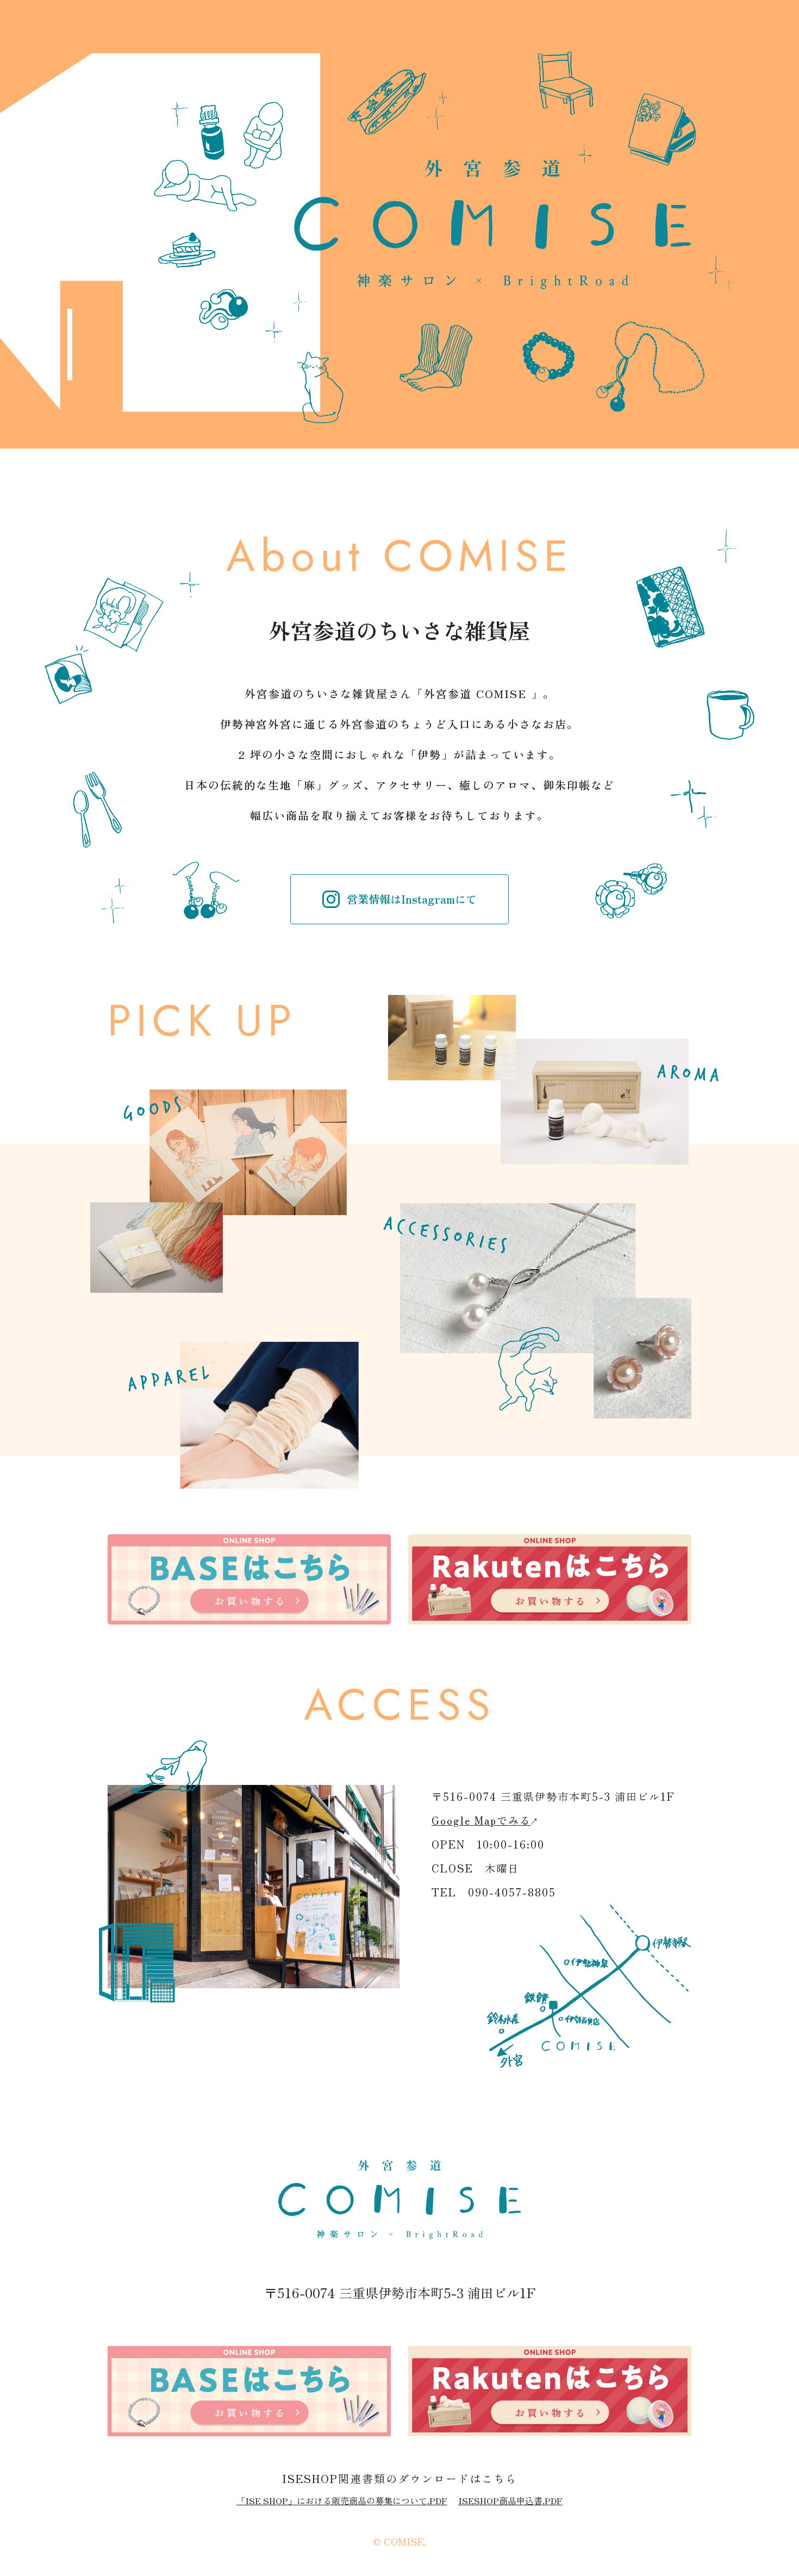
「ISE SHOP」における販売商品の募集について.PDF (342, 2500)
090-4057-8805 (512, 1892)
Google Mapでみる (481, 1820)
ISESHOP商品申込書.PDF (510, 2500)
